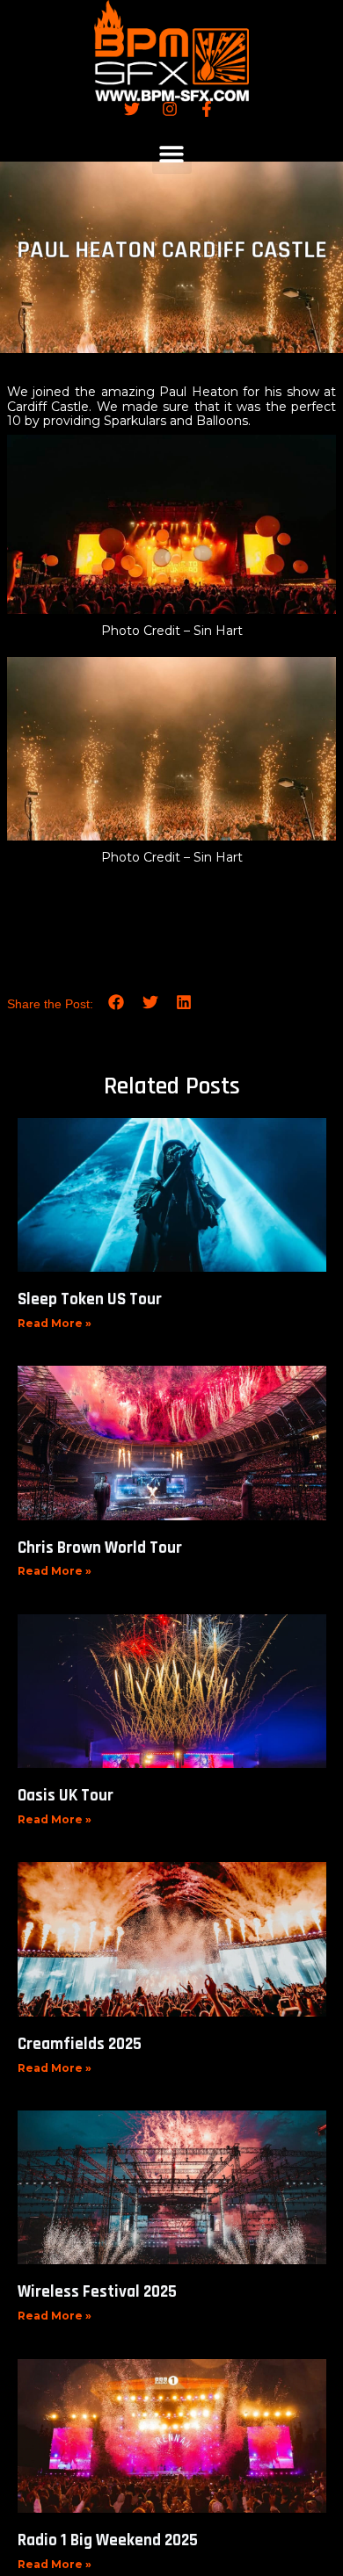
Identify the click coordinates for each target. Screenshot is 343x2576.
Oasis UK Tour (66, 1796)
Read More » (55, 1323)
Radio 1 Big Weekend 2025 (108, 2540)
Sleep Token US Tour (90, 1299)
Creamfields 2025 (80, 2044)
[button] (172, 154)
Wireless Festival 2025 (97, 2292)
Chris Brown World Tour (100, 1548)
